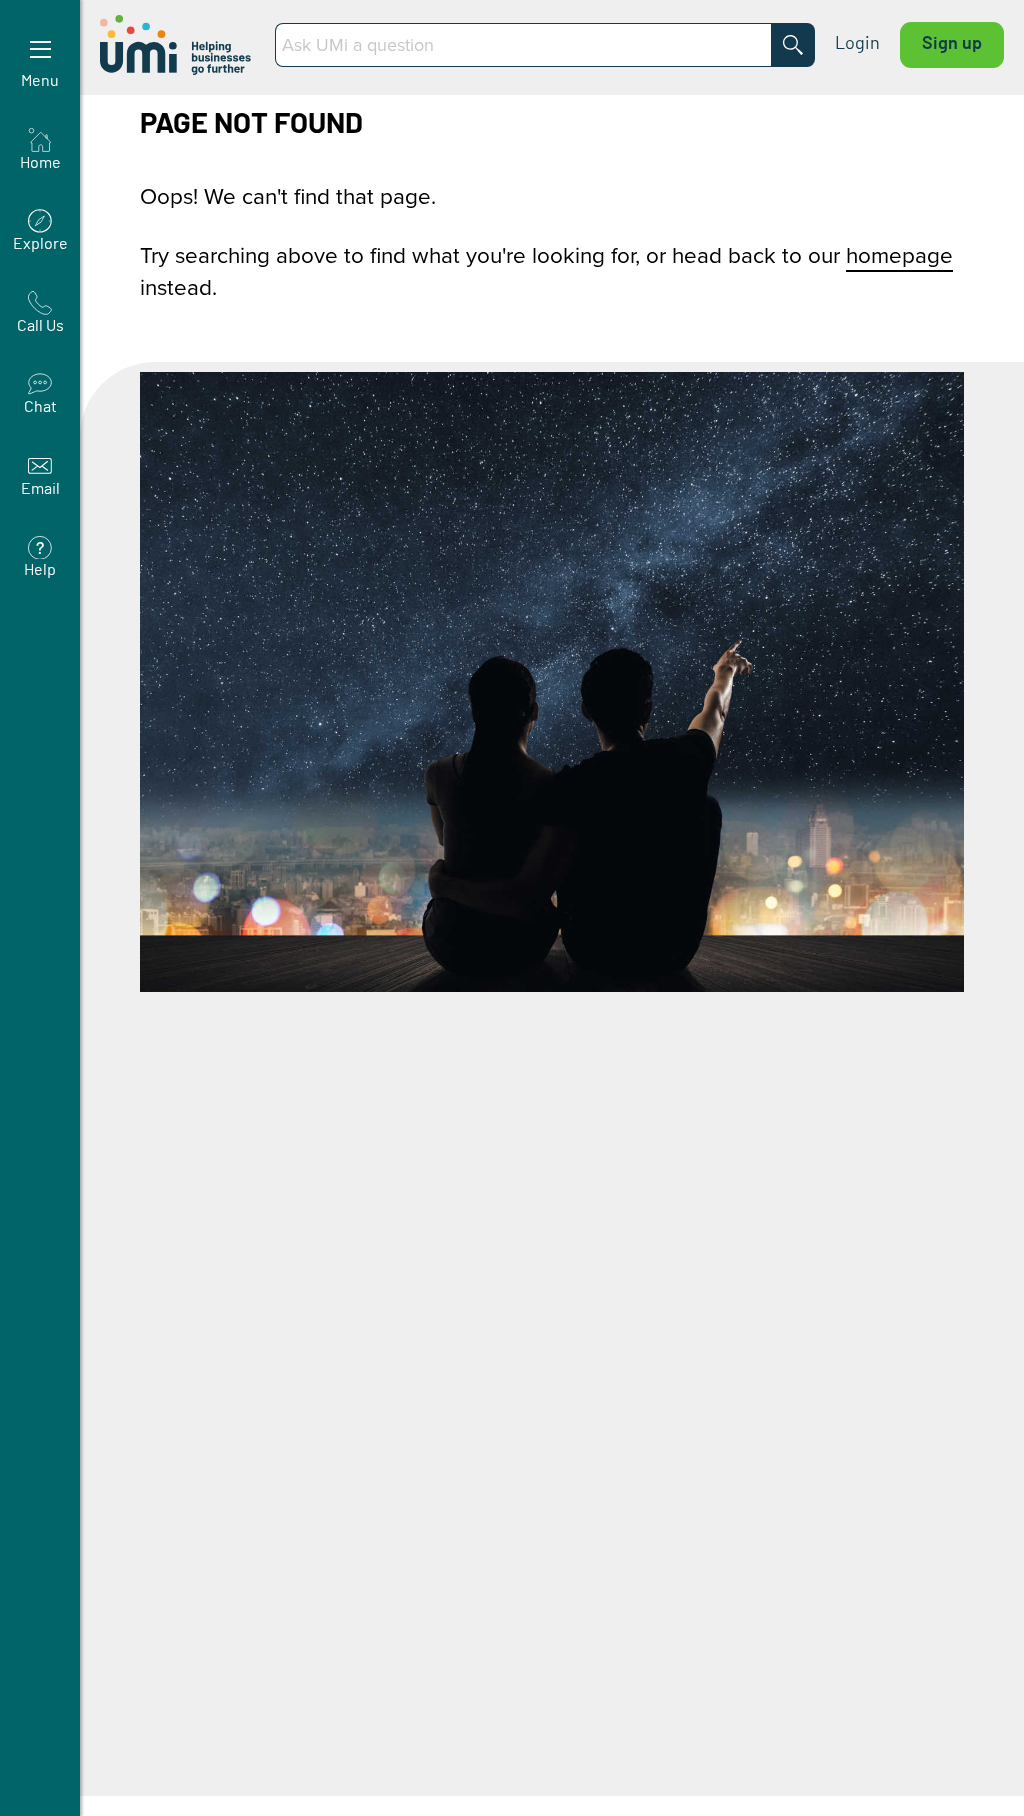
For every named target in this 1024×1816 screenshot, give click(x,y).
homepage (899, 254)
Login (857, 44)
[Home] (177, 45)
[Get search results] (793, 45)
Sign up (952, 44)
